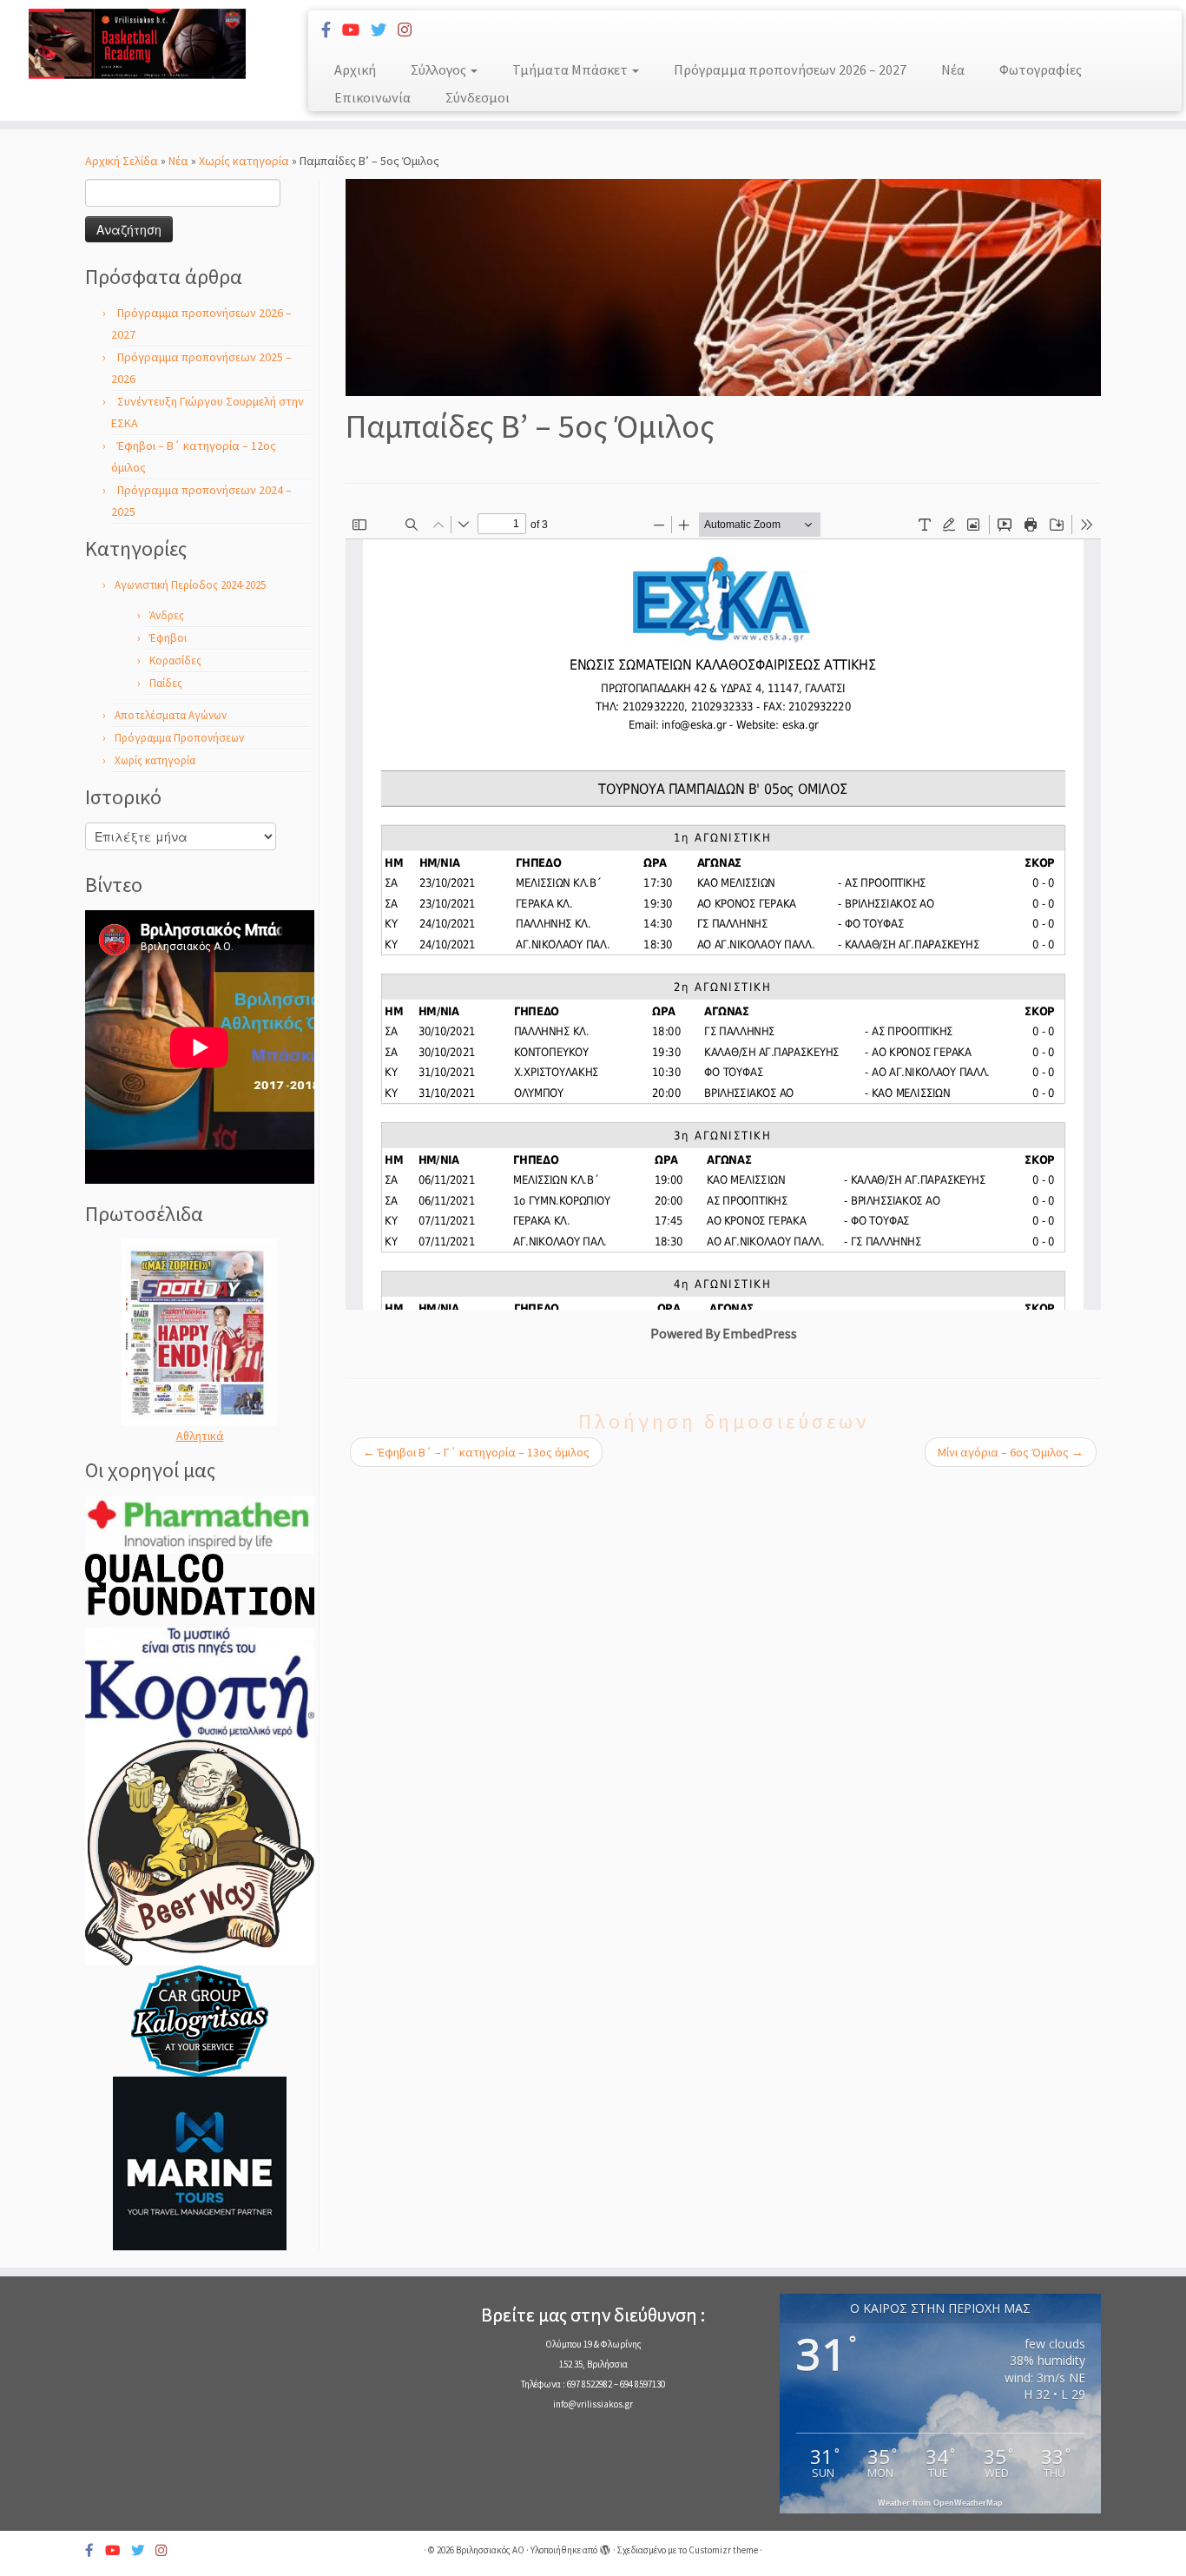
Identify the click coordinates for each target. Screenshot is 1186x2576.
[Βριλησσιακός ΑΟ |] (137, 44)
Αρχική (355, 69)
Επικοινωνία (372, 97)
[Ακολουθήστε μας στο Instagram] (410, 30)
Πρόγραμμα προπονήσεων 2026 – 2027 (790, 69)
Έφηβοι (168, 638)
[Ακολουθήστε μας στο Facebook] (332, 30)
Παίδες (166, 683)
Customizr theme (723, 2550)
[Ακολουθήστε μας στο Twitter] (384, 30)
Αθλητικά (200, 1436)
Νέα (953, 69)
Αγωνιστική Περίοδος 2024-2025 (190, 585)
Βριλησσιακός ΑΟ (490, 2550)
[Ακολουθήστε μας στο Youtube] (356, 30)
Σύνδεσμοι (478, 97)
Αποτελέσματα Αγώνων (171, 715)
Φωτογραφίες (1041, 69)
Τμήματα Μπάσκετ (571, 69)
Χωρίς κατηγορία (244, 161)
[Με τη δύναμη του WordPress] (605, 2546)
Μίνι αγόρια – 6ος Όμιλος (1011, 1452)
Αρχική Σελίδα (123, 161)
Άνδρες (167, 615)
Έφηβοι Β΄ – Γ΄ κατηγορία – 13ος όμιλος (476, 1452)
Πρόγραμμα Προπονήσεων (179, 738)
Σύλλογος (440, 69)
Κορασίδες (175, 661)
